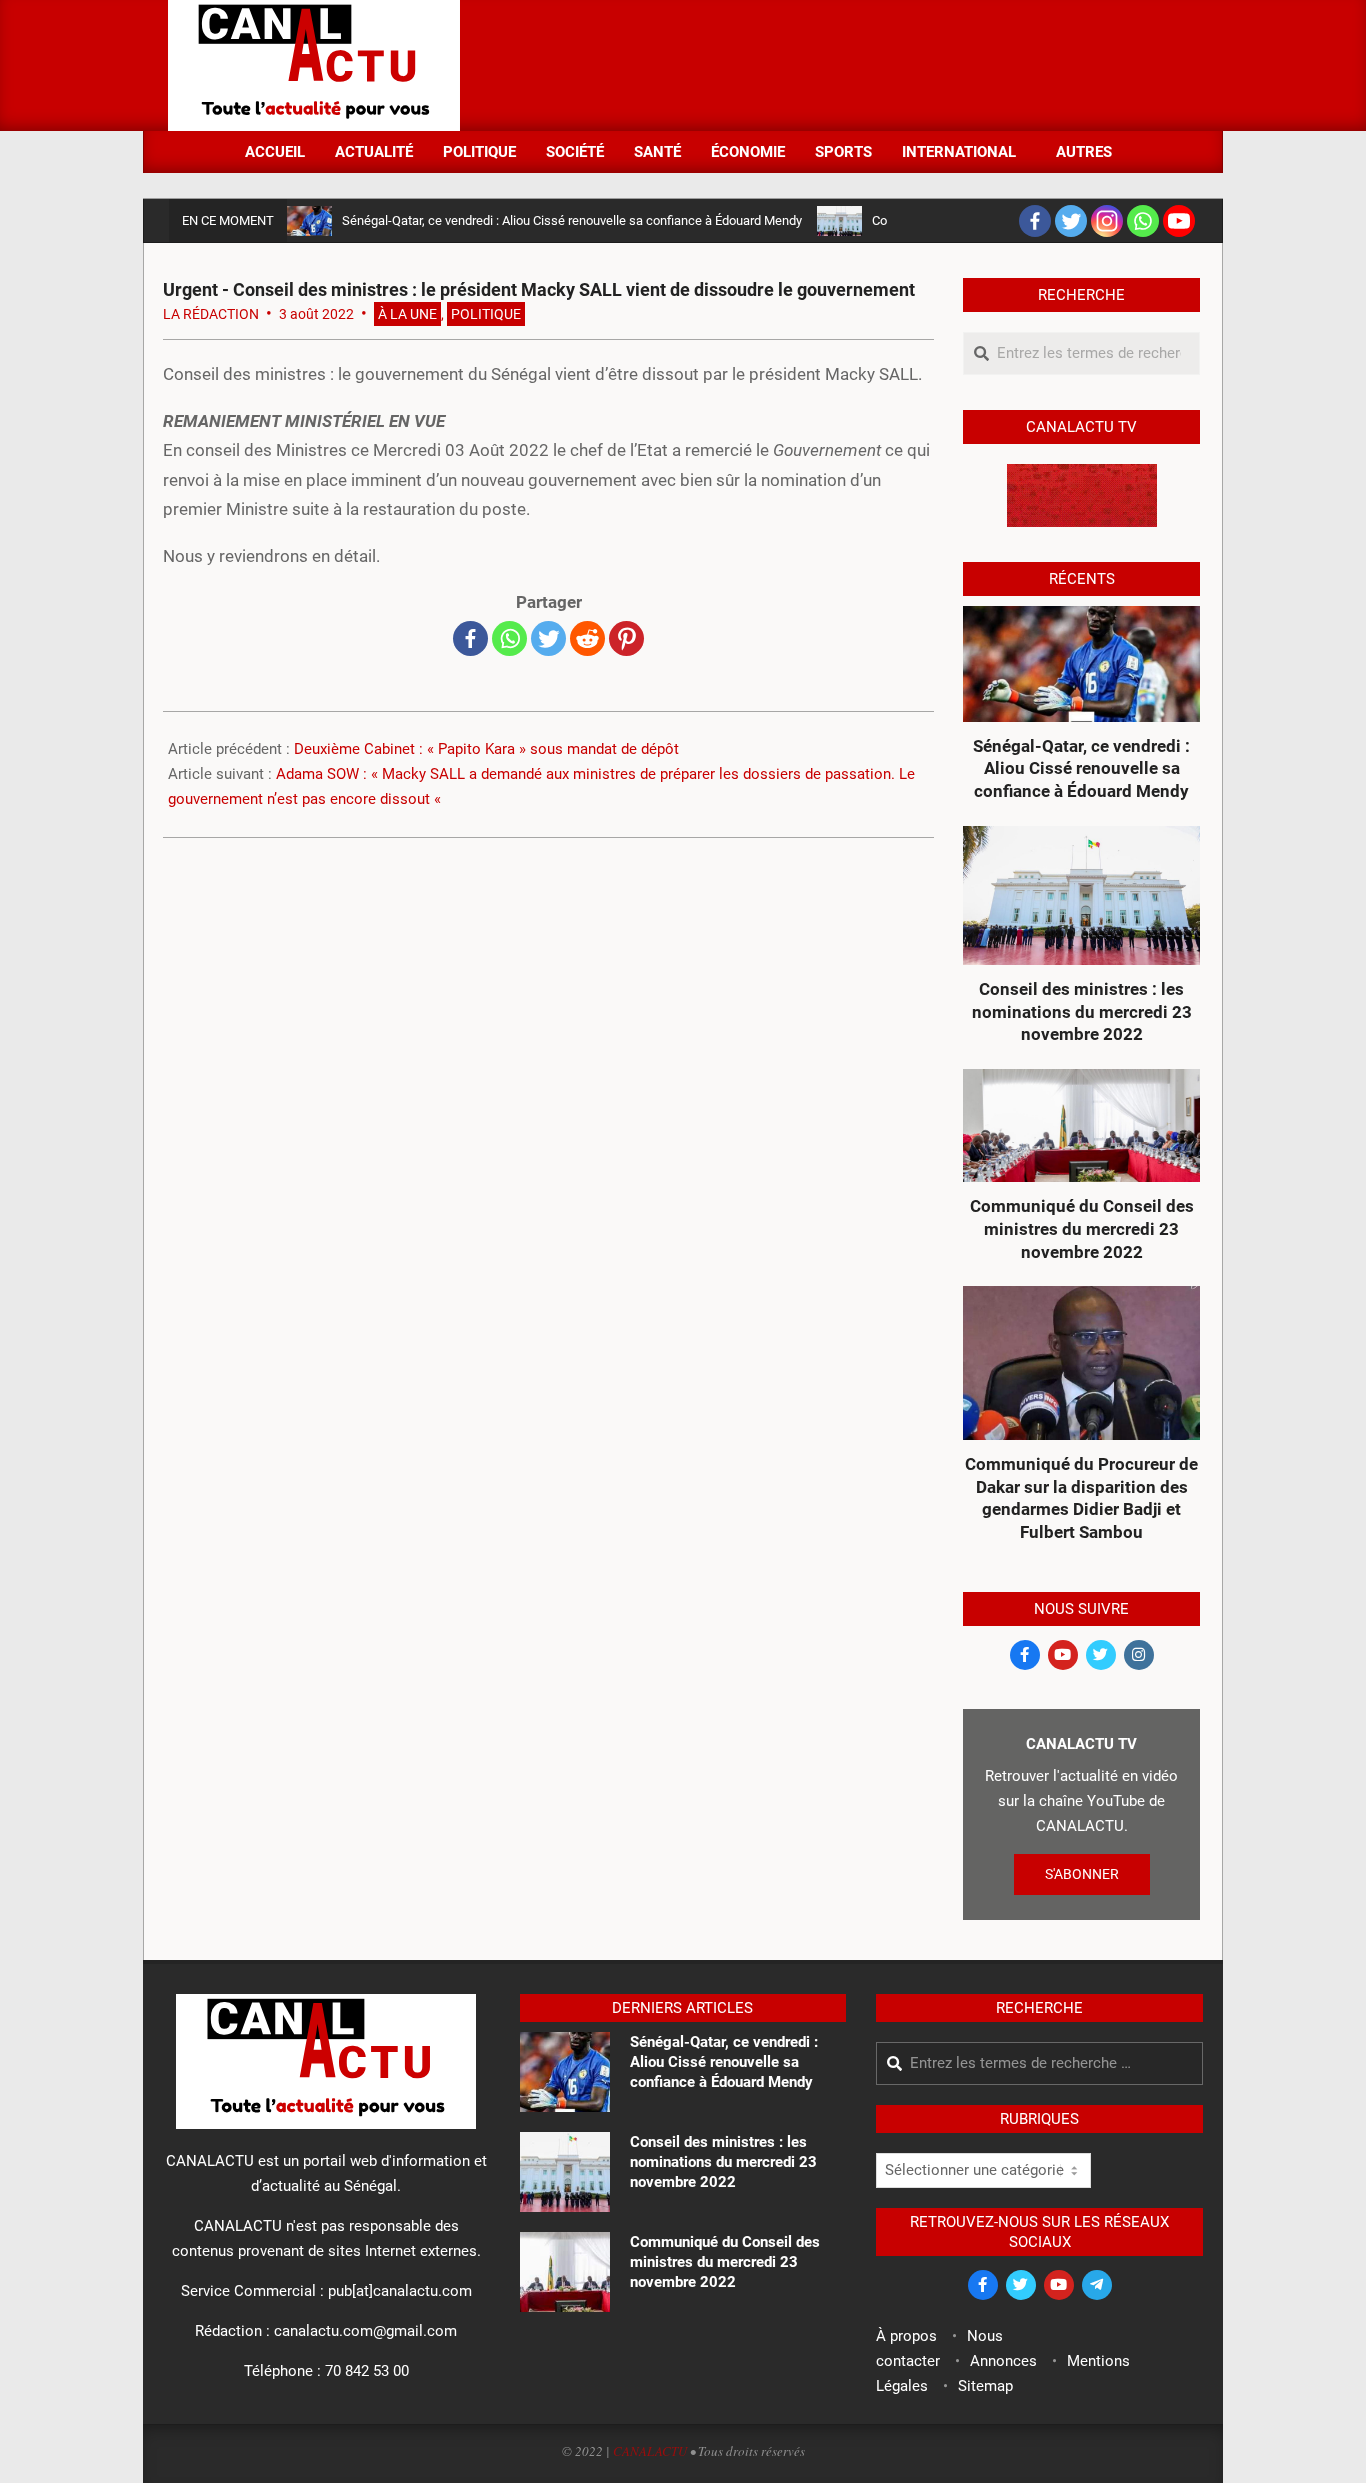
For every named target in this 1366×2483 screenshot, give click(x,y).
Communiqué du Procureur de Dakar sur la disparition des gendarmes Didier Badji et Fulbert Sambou (1081, 1498)
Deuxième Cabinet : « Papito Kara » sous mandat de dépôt (486, 749)
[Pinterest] (626, 638)
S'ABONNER (1082, 1874)
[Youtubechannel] (1179, 221)
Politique (486, 314)
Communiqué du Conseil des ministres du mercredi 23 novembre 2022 (1082, 1228)
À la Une (407, 314)
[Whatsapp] (1143, 221)
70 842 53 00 (367, 2371)
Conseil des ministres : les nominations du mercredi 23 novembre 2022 (1082, 1011)
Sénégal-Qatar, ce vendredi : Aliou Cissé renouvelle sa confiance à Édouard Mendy (572, 220)
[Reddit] (587, 638)
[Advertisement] (834, 64)
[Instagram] (1107, 221)
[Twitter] (1071, 221)
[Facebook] (1035, 221)
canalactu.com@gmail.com (365, 2331)
